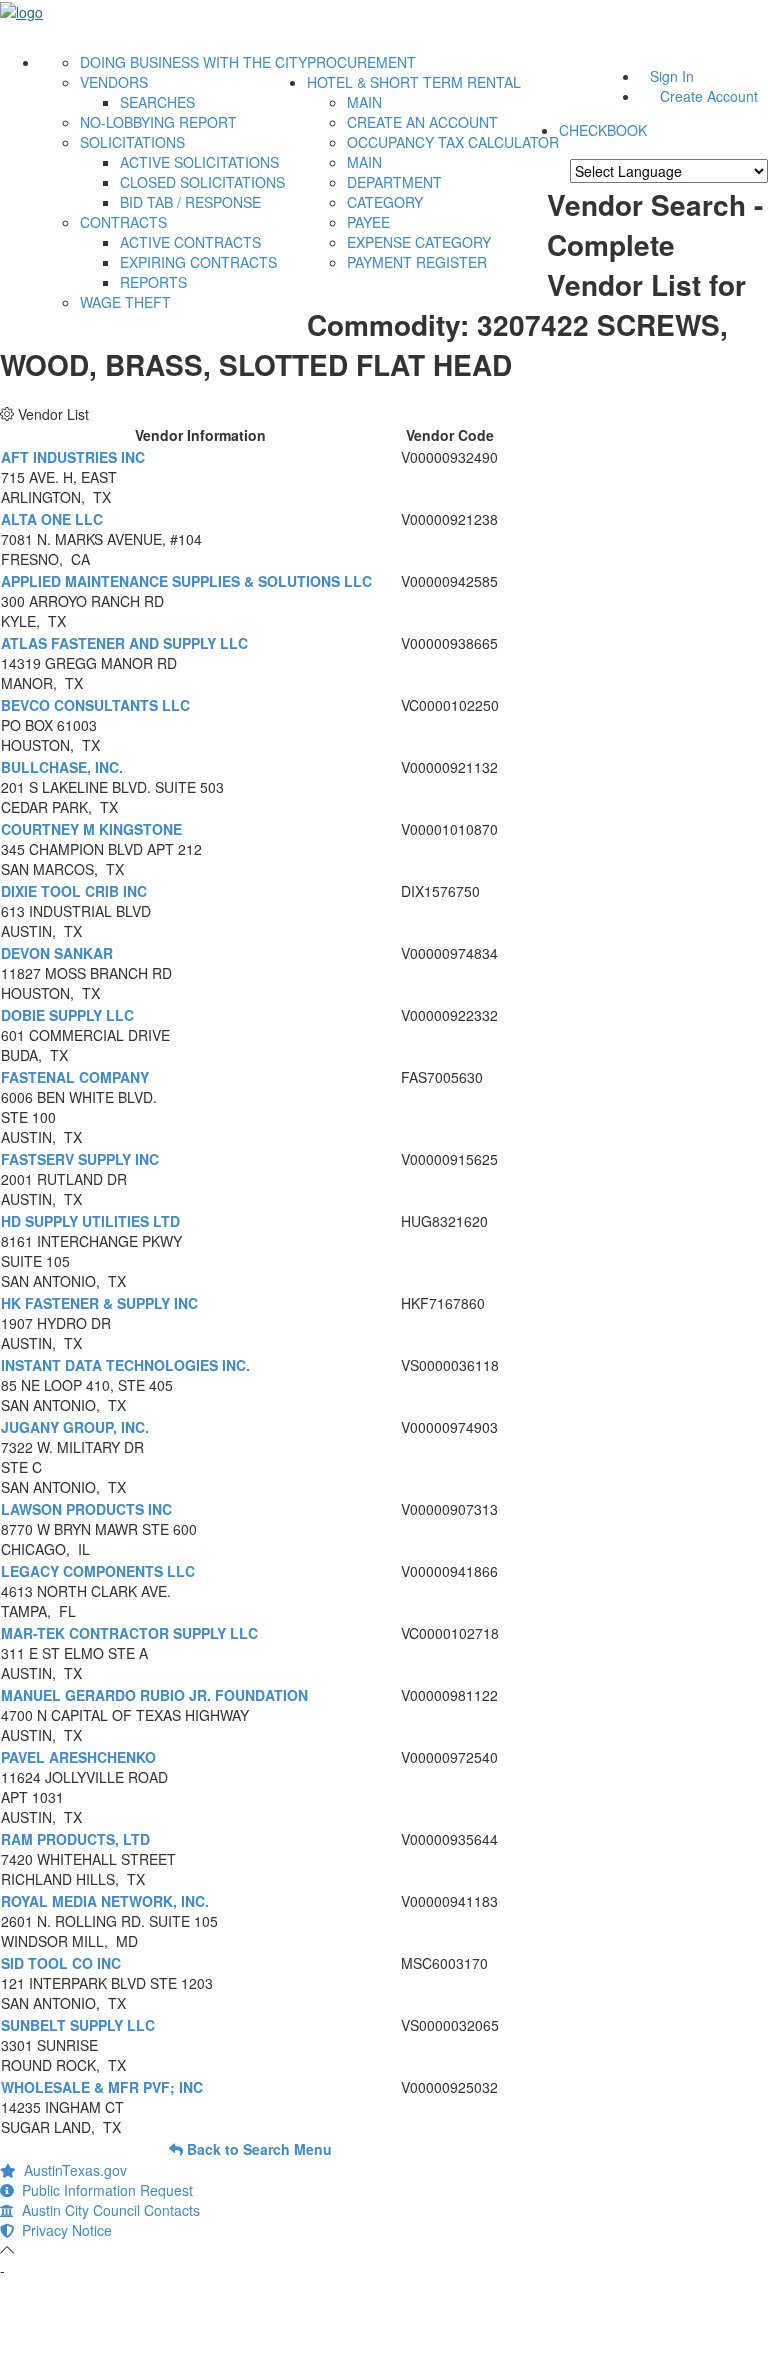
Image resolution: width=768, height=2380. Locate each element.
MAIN (364, 102)
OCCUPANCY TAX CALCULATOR (453, 142)
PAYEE (368, 222)
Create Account (709, 96)
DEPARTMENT (394, 182)
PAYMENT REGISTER (417, 262)
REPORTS (153, 282)
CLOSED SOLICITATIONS (202, 182)
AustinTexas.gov (71, 2170)
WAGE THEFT (125, 302)
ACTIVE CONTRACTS (190, 242)
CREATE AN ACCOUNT (422, 122)
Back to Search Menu (257, 2149)
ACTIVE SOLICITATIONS (199, 162)
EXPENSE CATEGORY (419, 242)
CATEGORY (385, 202)
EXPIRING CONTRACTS (198, 262)
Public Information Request (103, 2190)
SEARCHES (157, 102)
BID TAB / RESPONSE (190, 202)
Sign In (672, 76)
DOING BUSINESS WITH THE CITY (193, 62)
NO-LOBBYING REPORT (158, 122)
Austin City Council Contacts (107, 2210)
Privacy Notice (63, 2230)
